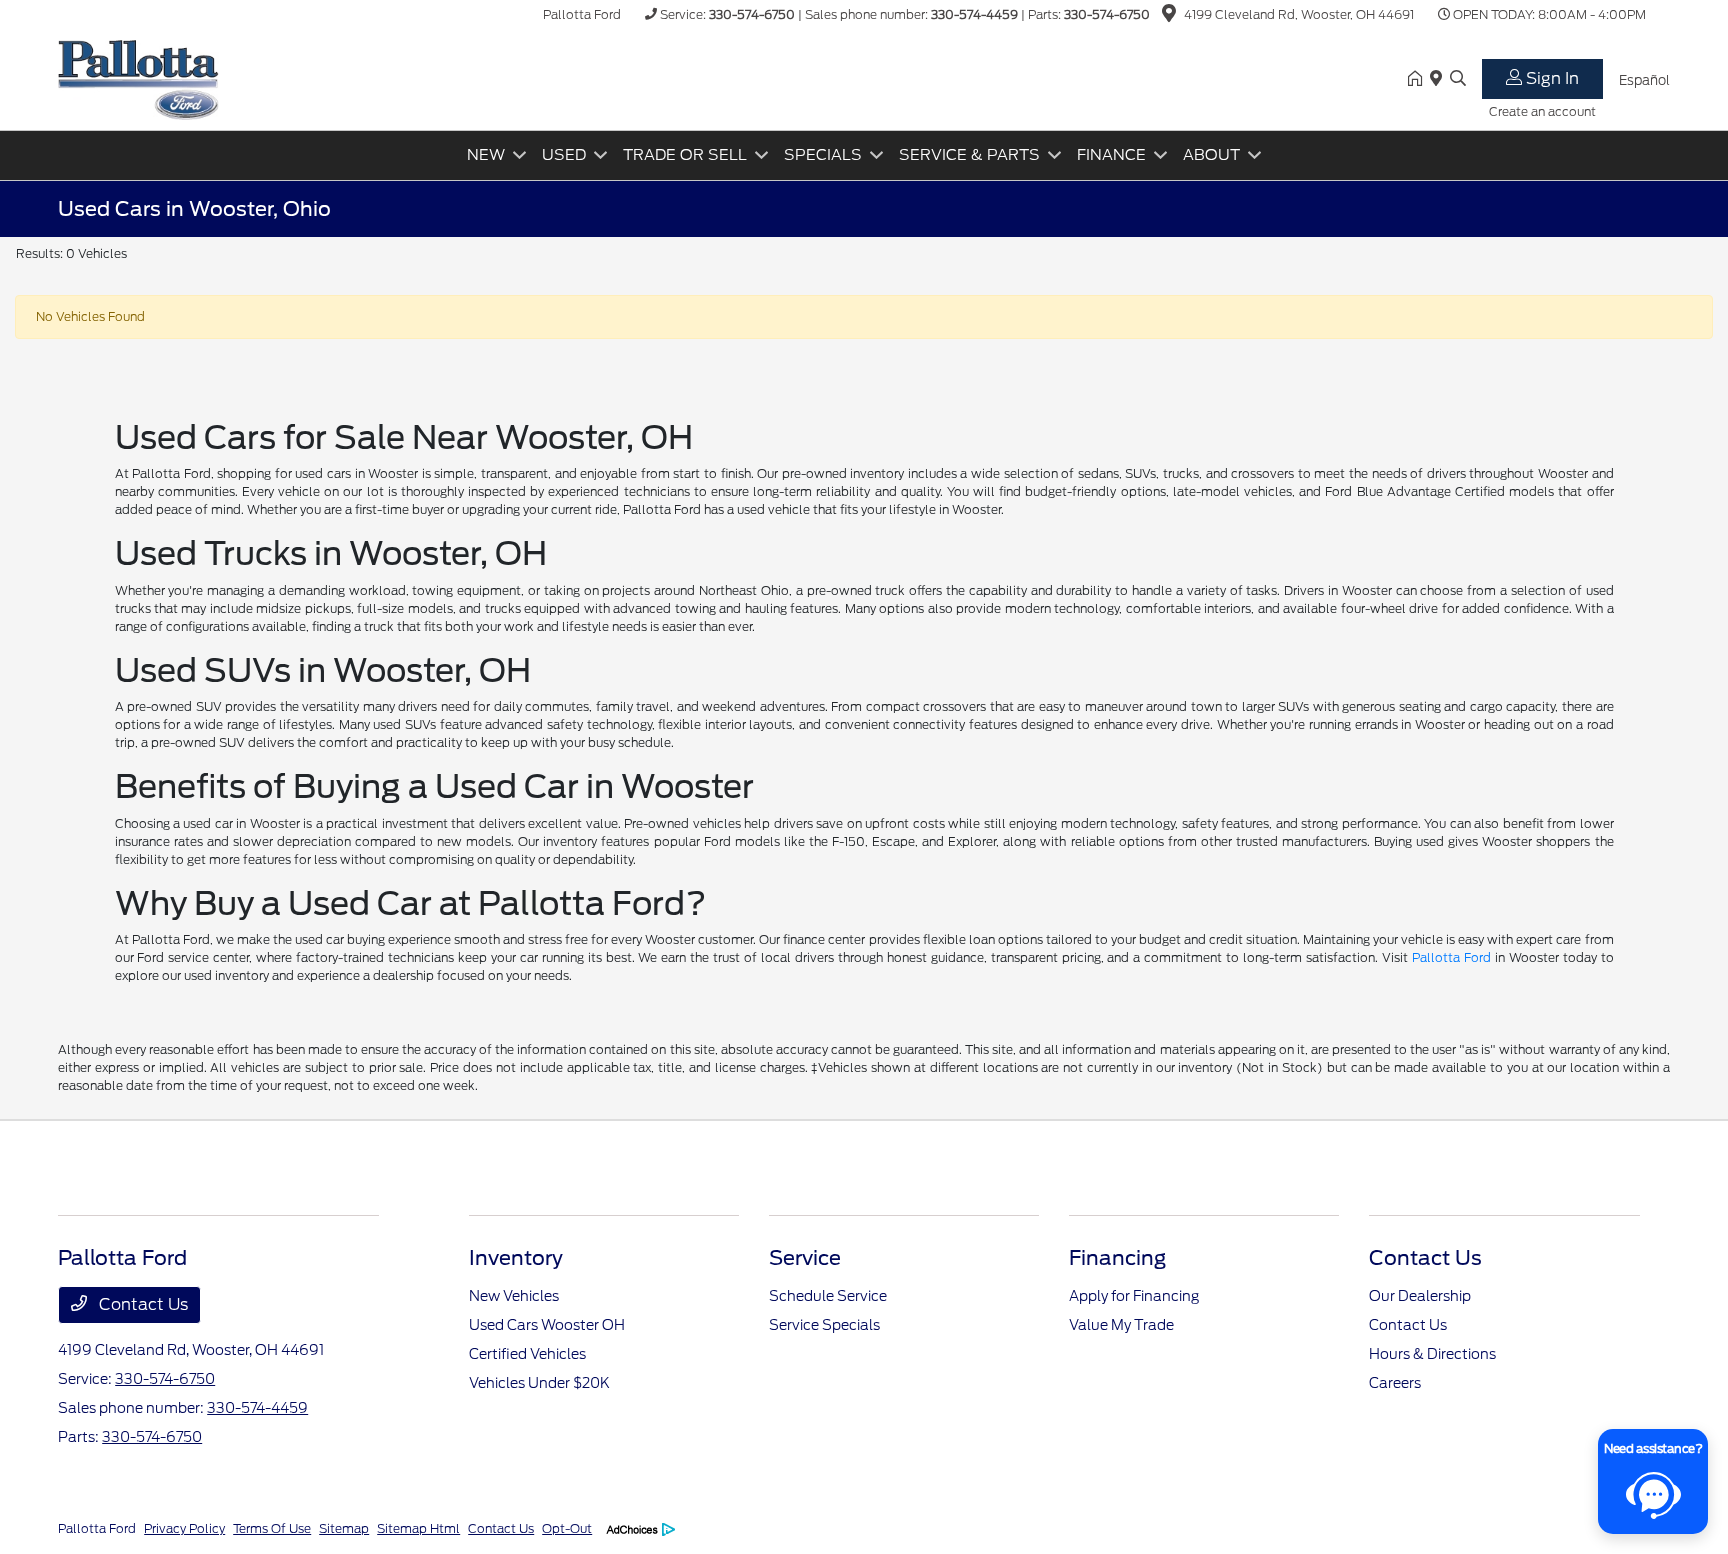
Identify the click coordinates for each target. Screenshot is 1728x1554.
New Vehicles (514, 1296)
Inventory (516, 1258)
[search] (1458, 80)
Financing (1117, 1258)
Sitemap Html (418, 1528)
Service (805, 1258)
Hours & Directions (1432, 1354)
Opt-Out (567, 1528)
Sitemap (344, 1528)
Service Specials (824, 1325)
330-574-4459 (974, 14)
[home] (1419, 80)
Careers (1395, 1383)
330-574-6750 (752, 14)
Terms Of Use (272, 1528)
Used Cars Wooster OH (547, 1325)
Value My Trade (1121, 1325)
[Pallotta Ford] (138, 78)
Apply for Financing (1134, 1296)
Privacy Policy (184, 1528)
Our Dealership (1420, 1296)
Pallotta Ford (1451, 957)
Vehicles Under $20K (539, 1383)
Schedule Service (828, 1296)
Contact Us (141, 1304)
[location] (1169, 16)
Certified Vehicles (527, 1354)
